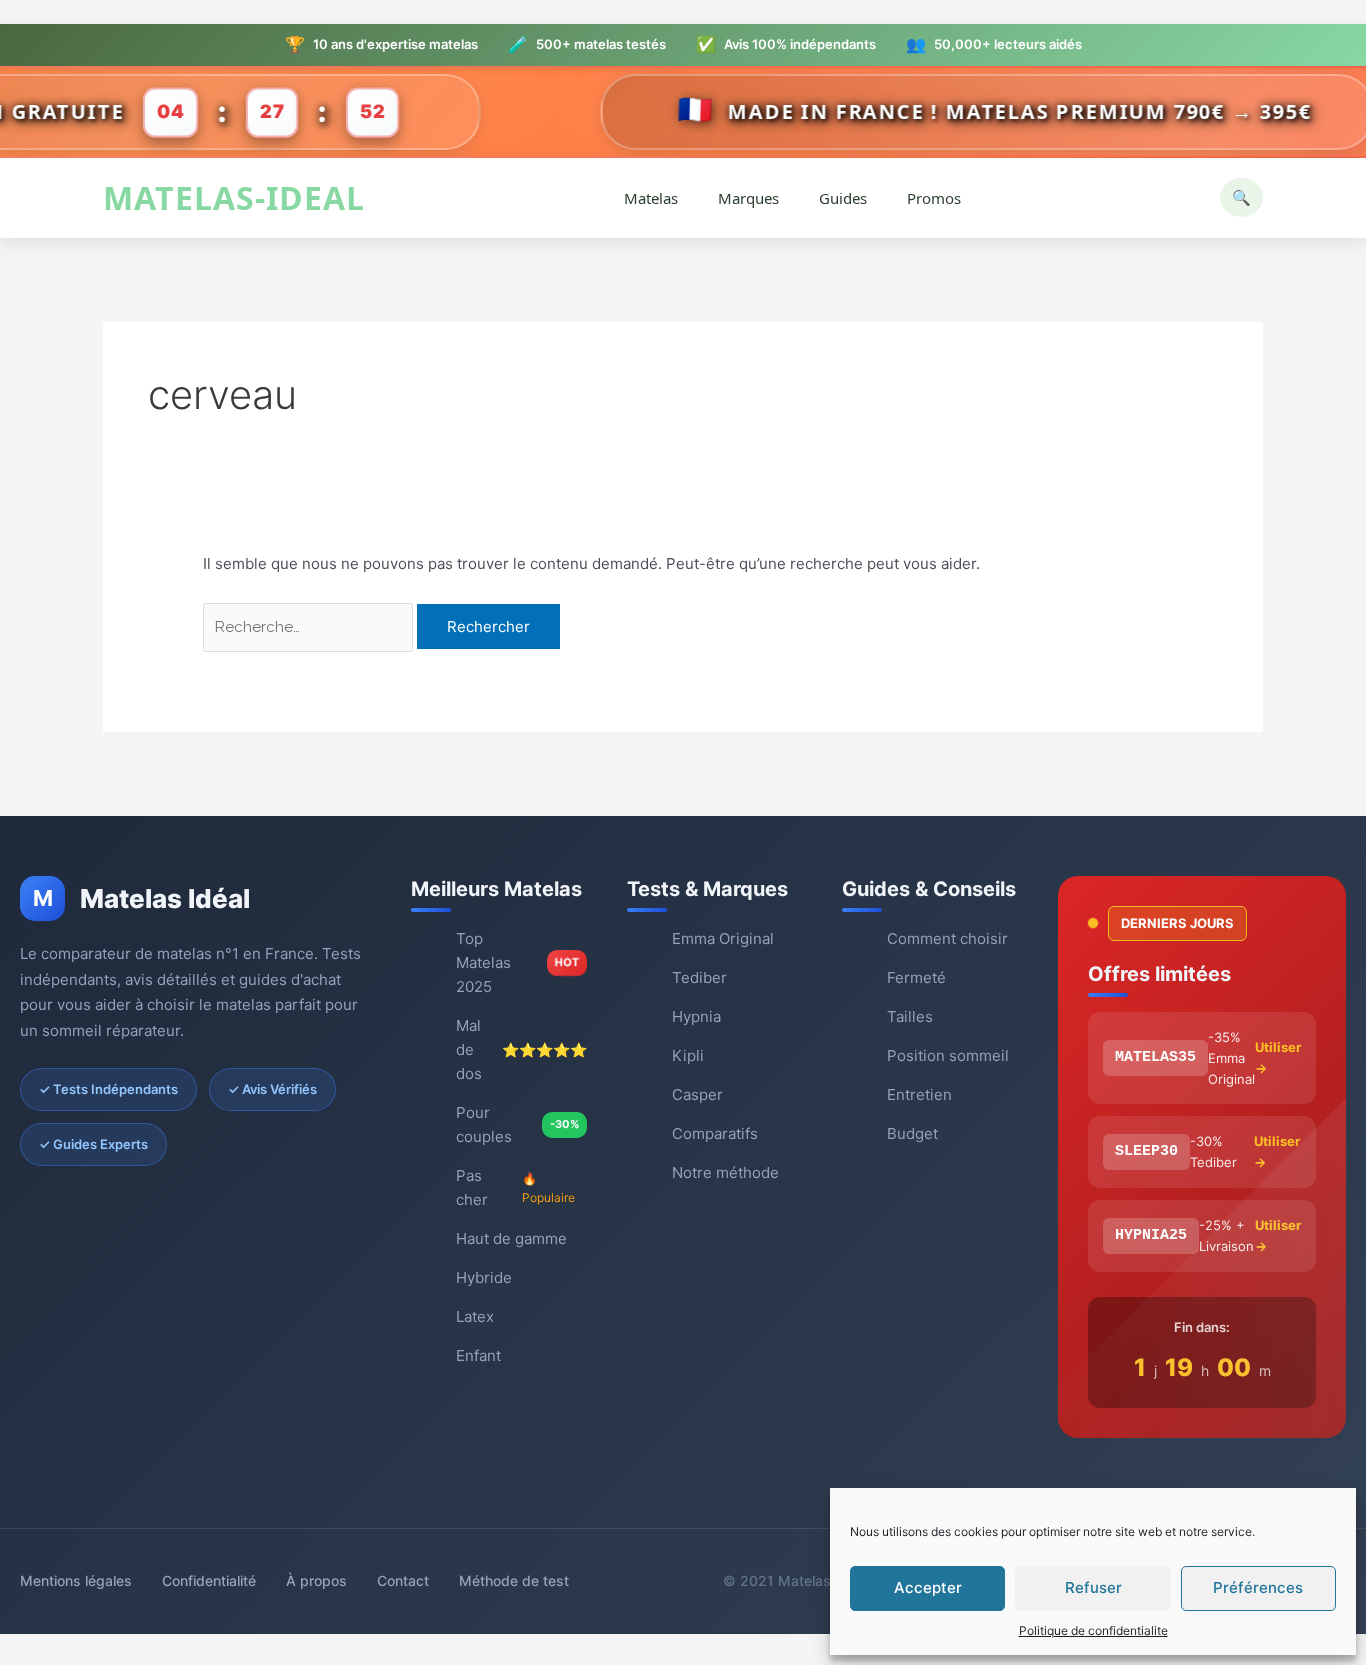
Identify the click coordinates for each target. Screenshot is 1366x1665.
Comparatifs (715, 1133)
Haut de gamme (511, 1238)
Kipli (688, 1055)
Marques (748, 198)
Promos (934, 198)
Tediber (699, 977)
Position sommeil (948, 1055)
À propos (316, 1580)
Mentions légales (76, 1580)
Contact (403, 1580)
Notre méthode (725, 1172)
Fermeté (916, 977)
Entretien (919, 1094)
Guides (843, 198)
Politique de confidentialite (1093, 1630)
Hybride (484, 1277)
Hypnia (696, 1016)
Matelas (651, 198)
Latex (475, 1316)
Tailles (910, 1016)
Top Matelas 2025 (517, 962)
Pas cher (515, 1187)
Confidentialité (209, 1580)
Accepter (928, 1587)
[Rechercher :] (310, 626)
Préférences (1258, 1587)
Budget (912, 1133)
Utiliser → (1278, 1057)
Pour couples (517, 1124)
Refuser (1093, 1587)
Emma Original (723, 938)
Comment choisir (947, 938)
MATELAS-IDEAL (234, 198)
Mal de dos (521, 1049)
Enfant (478, 1355)
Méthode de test (514, 1580)
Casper (697, 1094)
